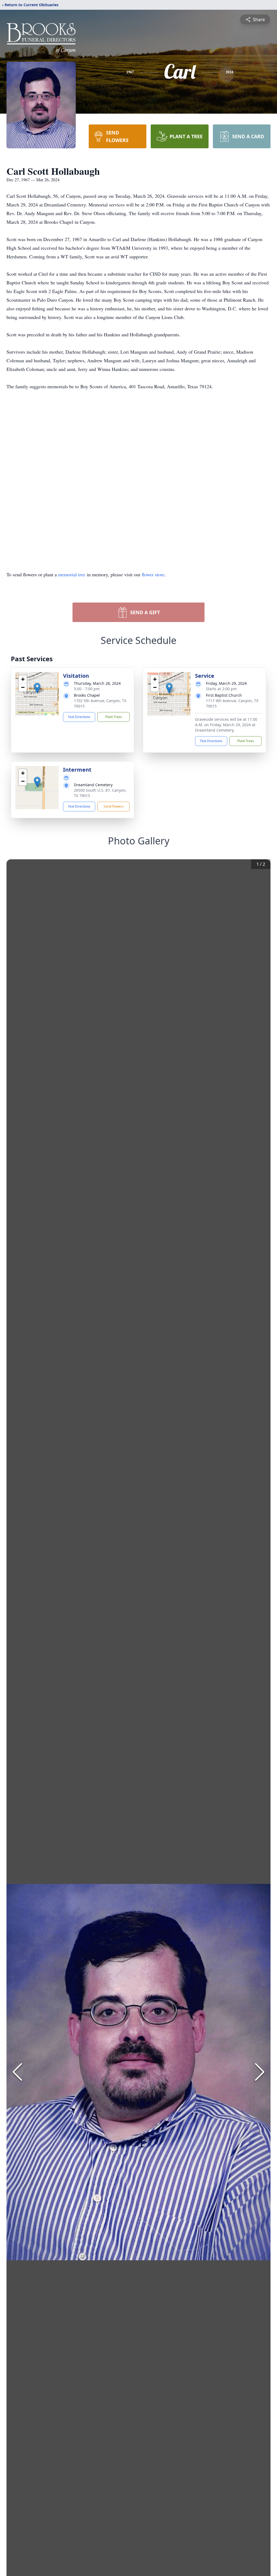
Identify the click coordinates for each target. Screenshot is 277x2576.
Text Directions (79, 717)
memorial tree (72, 574)
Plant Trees (114, 717)
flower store (153, 574)
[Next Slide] (260, 2072)
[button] (37, 688)
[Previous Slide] (17, 2072)
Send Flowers (114, 806)
